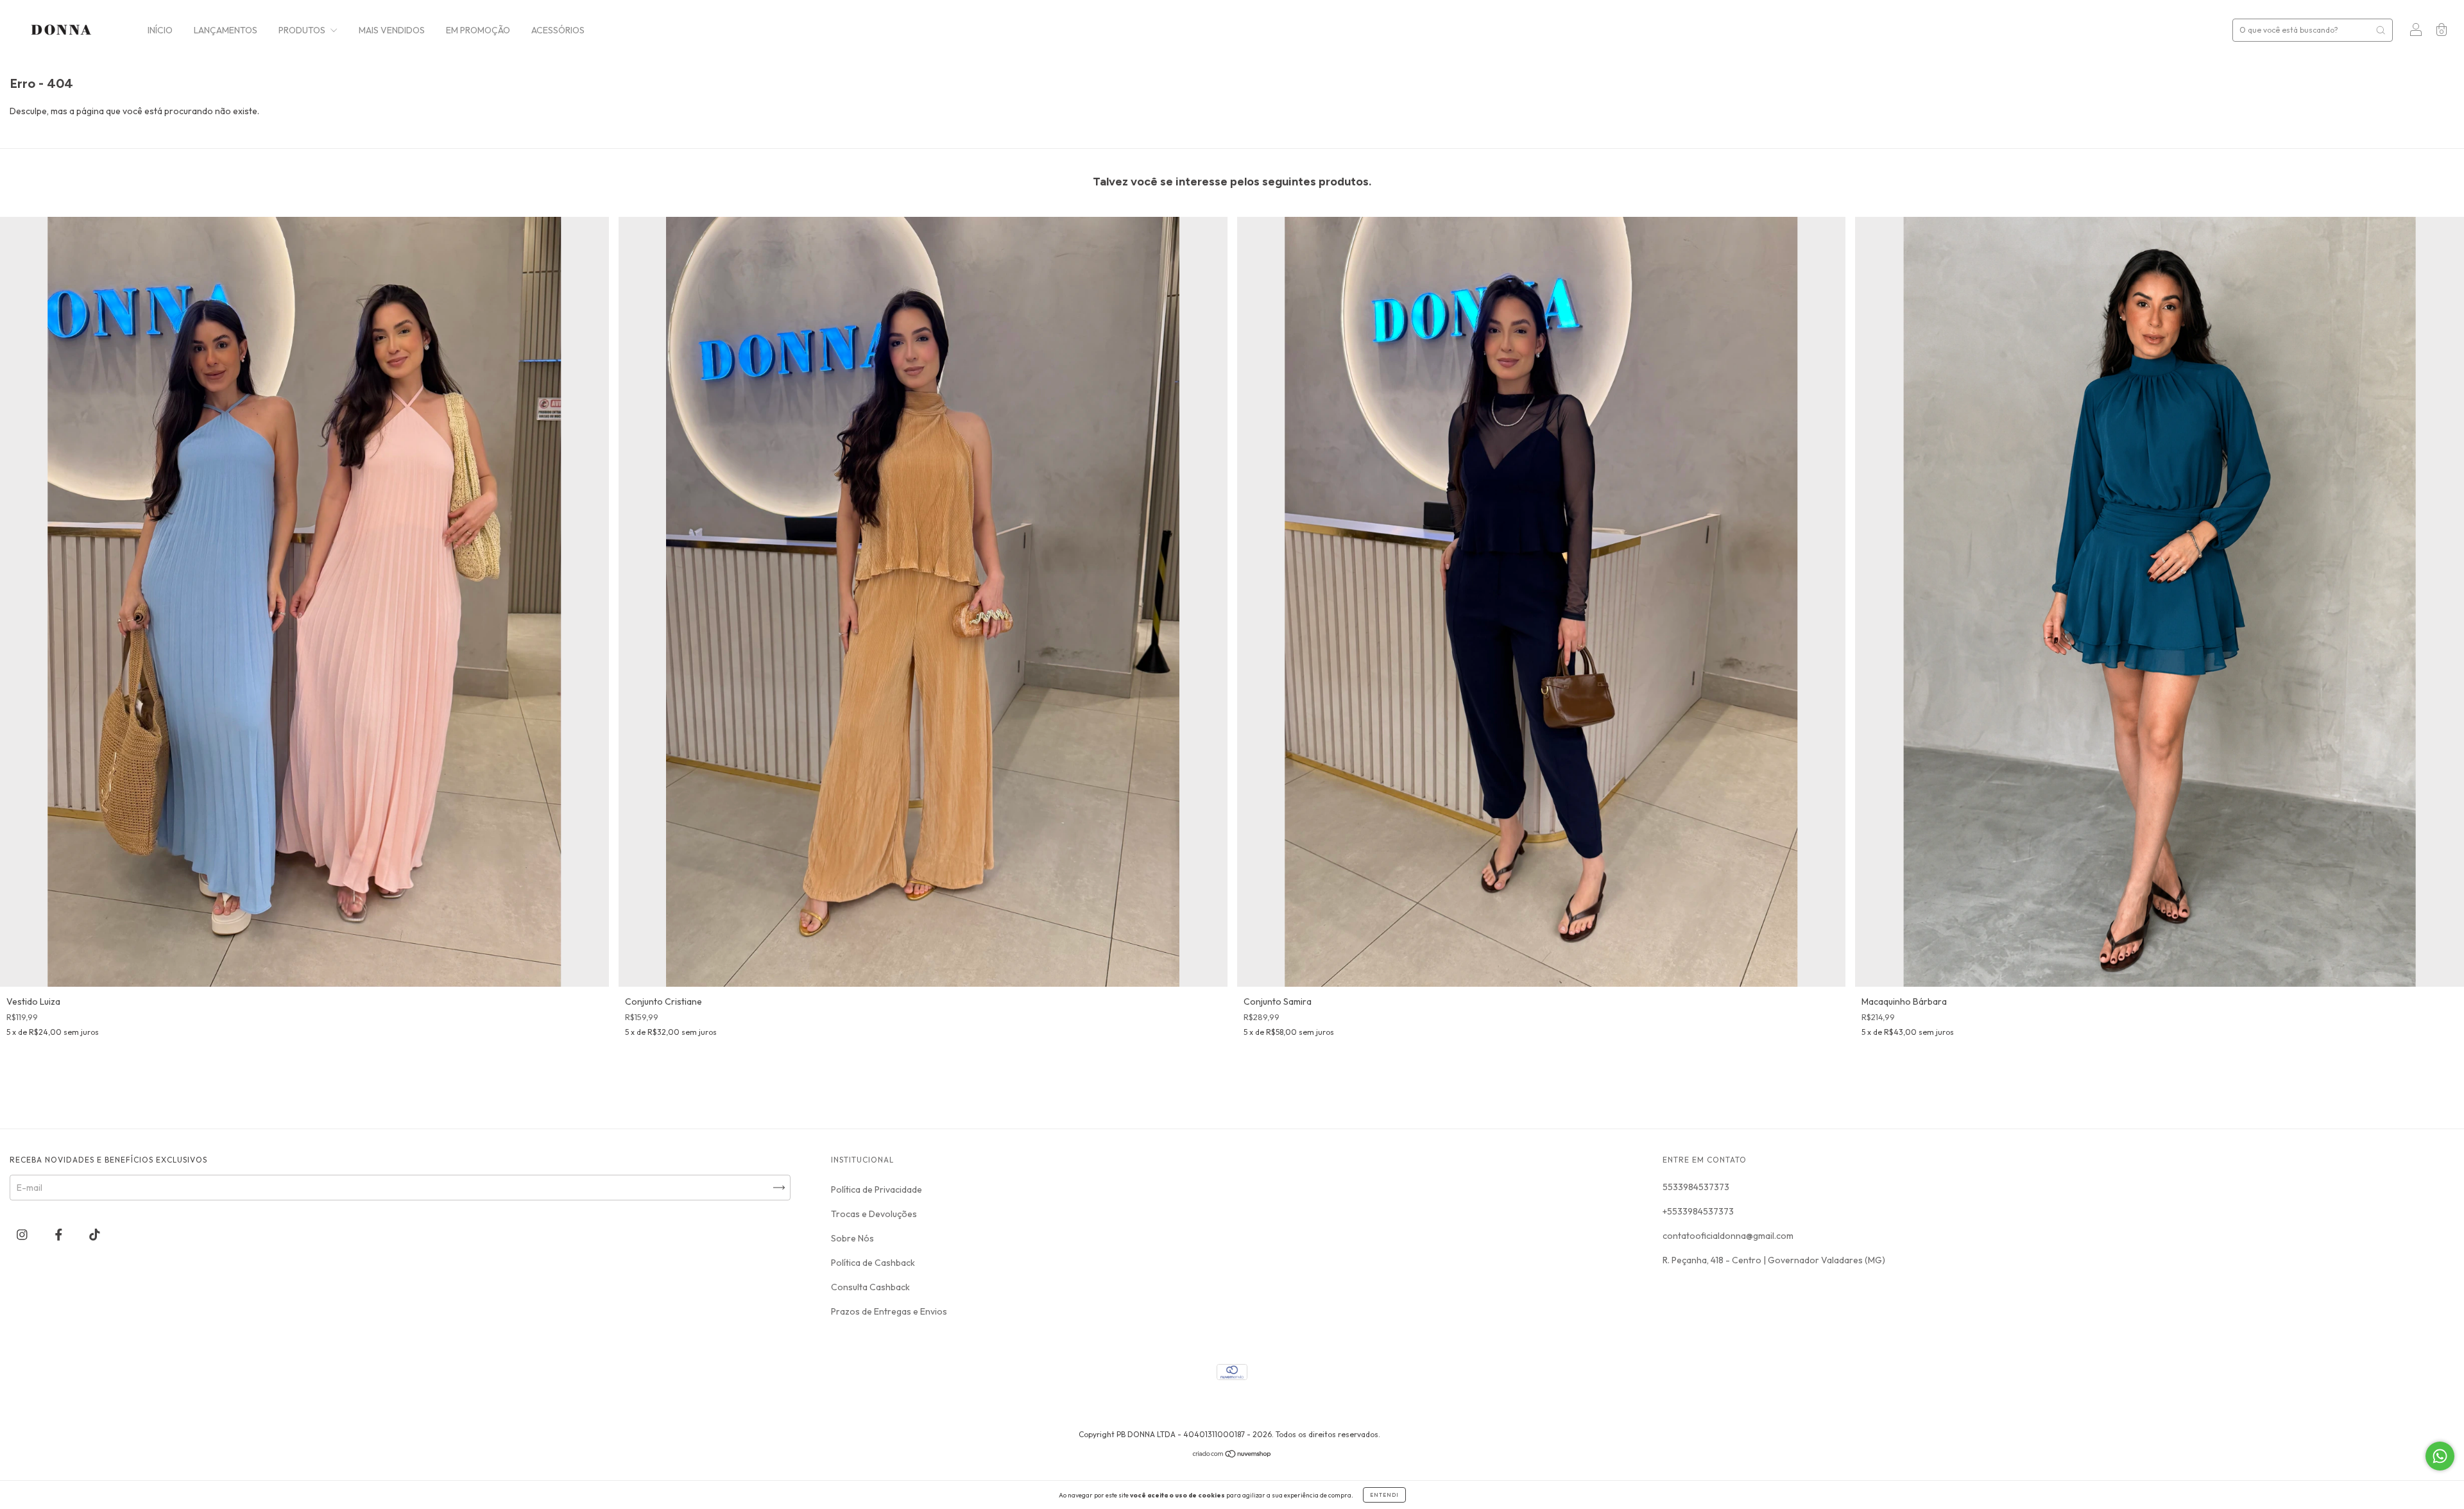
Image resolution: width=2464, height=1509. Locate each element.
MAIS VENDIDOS (392, 30)
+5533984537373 (1698, 1211)
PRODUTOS (303, 30)
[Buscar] (2381, 30)
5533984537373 (1696, 1187)
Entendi (1384, 1495)
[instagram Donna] (23, 1235)
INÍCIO (160, 30)
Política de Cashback (873, 1263)
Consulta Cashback (870, 1287)
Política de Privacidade (877, 1189)
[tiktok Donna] (95, 1235)
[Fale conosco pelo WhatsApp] (2440, 1456)
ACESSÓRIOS (558, 30)
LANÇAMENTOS (226, 30)
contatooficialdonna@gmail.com (1728, 1236)
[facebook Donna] (60, 1235)
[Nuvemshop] (1232, 1455)
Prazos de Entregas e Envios (889, 1311)
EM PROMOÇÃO (478, 30)
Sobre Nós (852, 1238)
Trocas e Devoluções (874, 1214)
